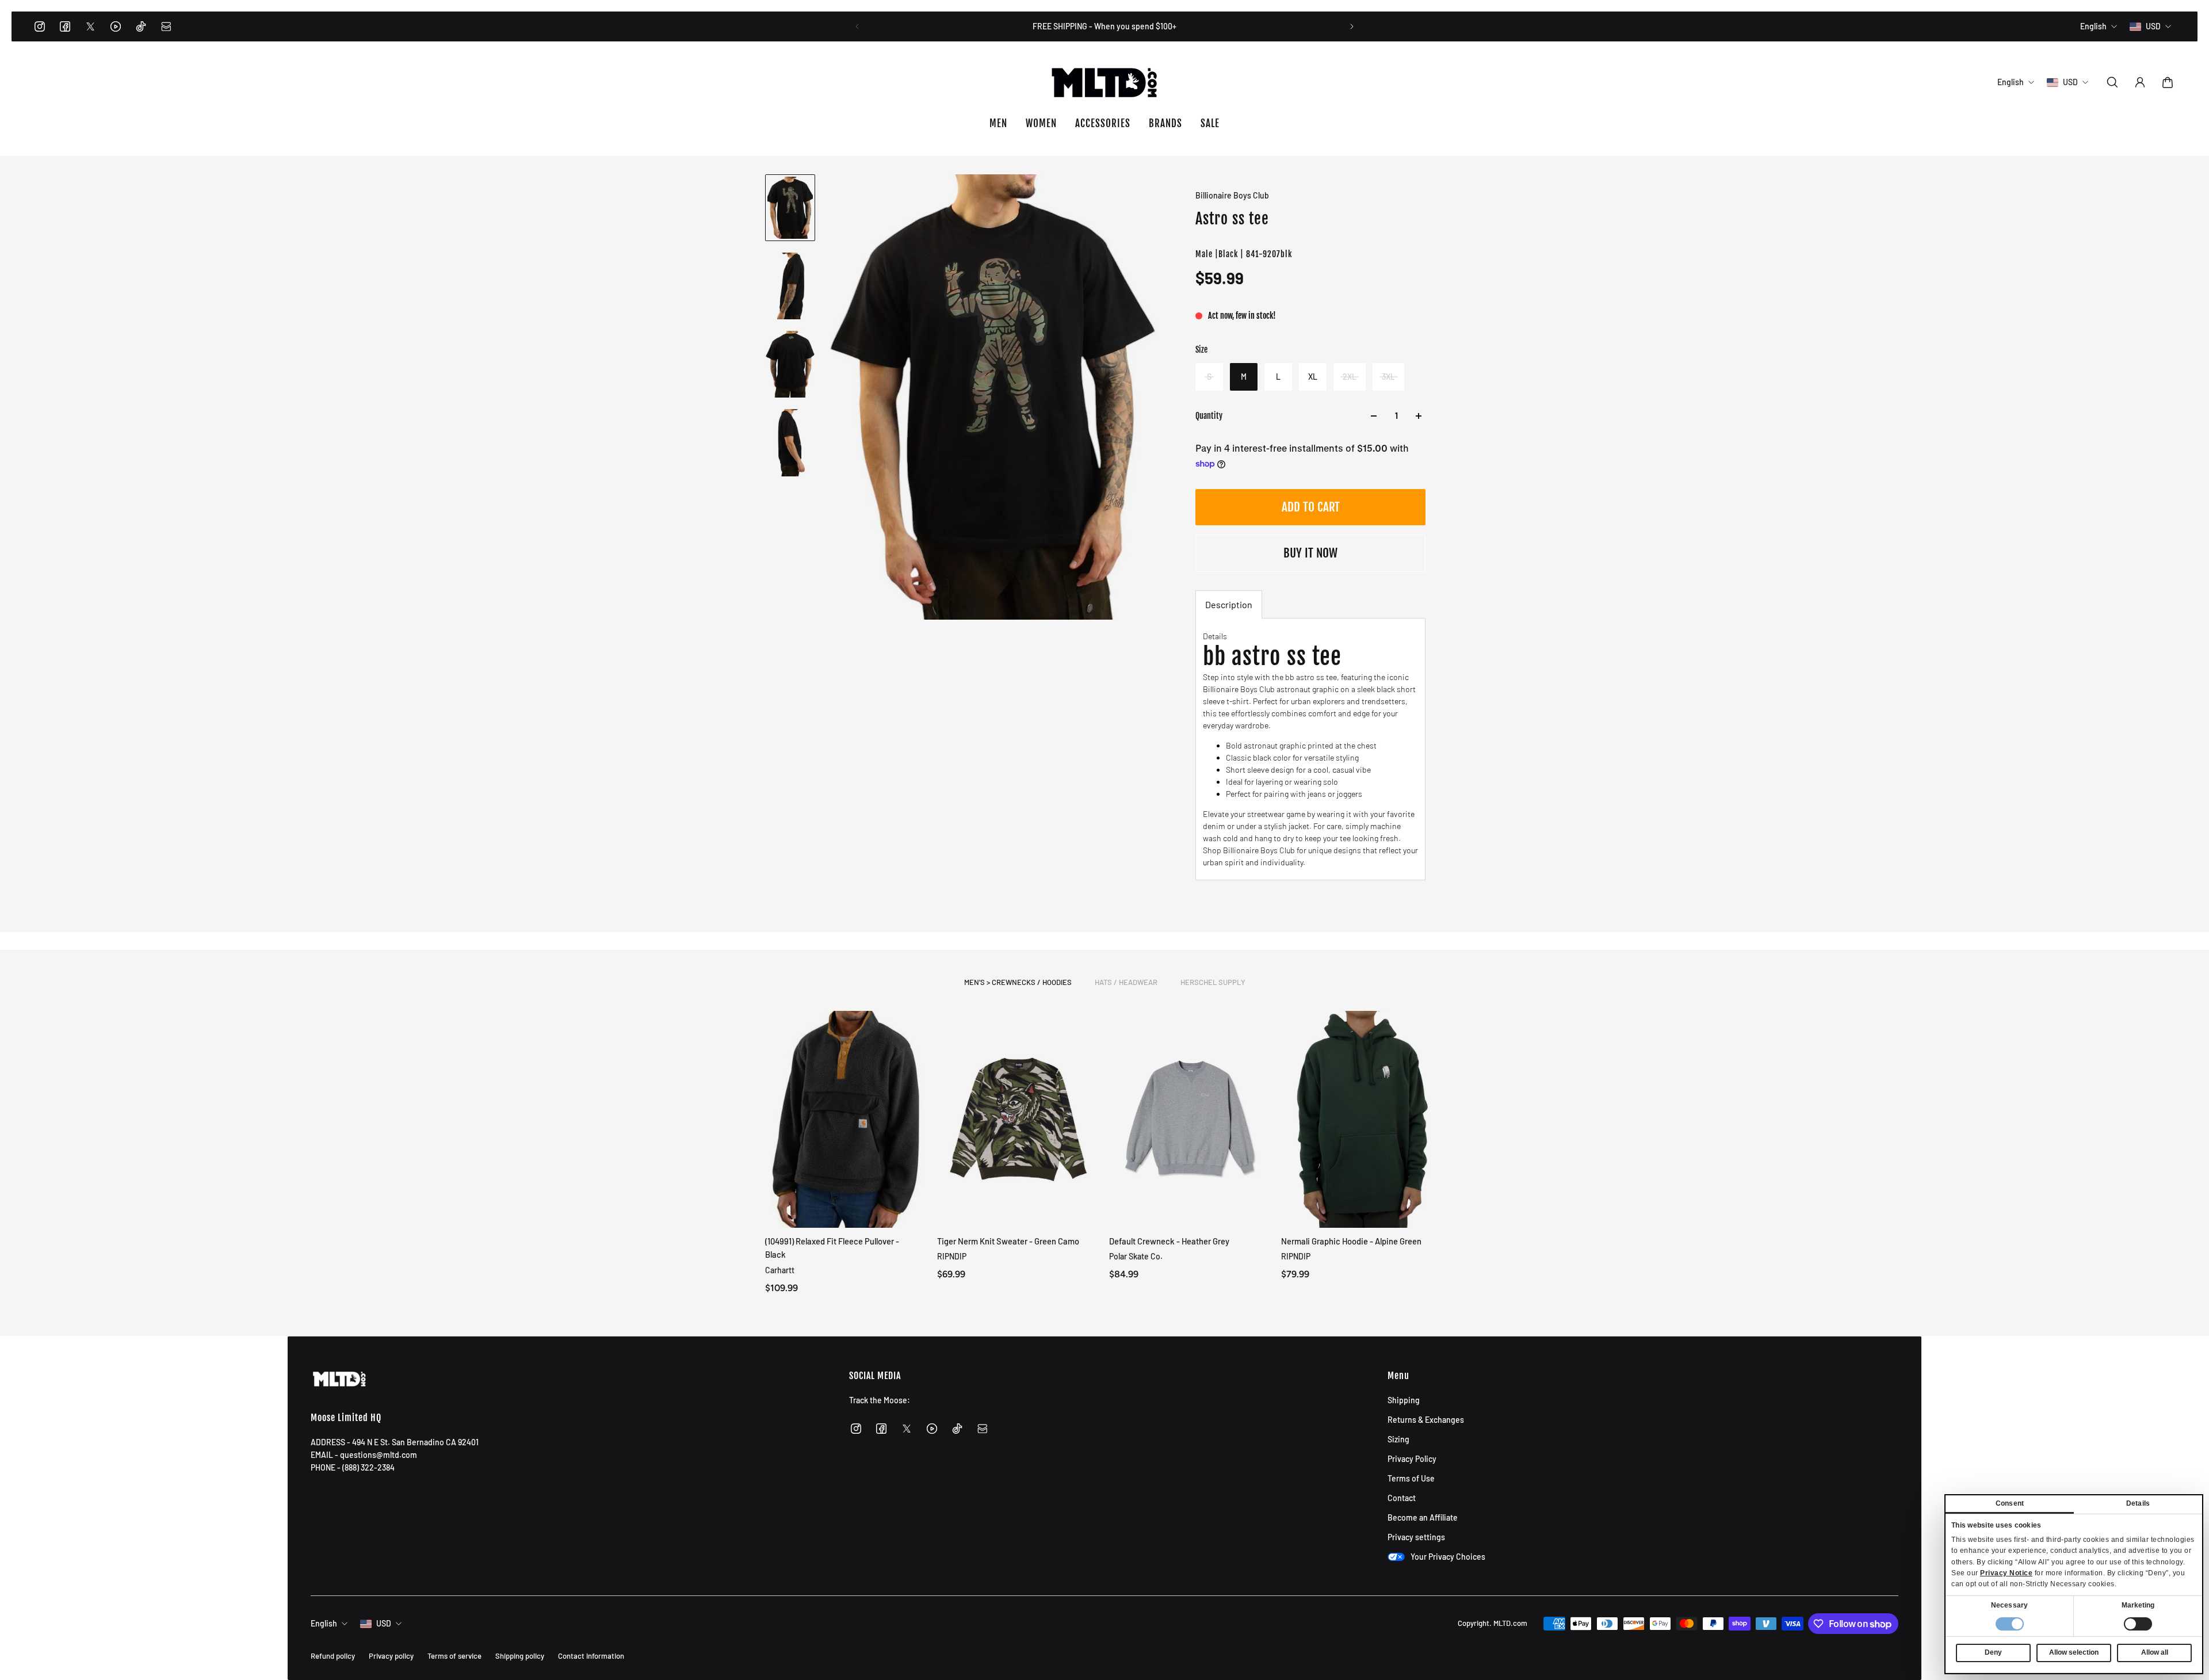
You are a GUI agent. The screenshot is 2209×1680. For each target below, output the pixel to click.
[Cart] (2168, 82)
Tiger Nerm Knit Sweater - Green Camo (1008, 1241)
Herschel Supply (1213, 982)
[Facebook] (65, 26)
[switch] (2138, 1624)
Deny (1993, 1652)
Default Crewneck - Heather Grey (1169, 1241)
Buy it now (1310, 553)
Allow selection (2074, 1652)
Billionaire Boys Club (1232, 195)
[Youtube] (116, 26)
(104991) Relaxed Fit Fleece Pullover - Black (832, 1248)
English (324, 1623)
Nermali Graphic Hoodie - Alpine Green (1351, 1241)
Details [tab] (2138, 1503)
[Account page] (2140, 82)
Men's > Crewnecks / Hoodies (1018, 982)
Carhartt (780, 1269)
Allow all (2155, 1652)
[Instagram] (40, 26)
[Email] (166, 26)
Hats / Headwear (1126, 982)
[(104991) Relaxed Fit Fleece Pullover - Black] (846, 1119)
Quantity (1209, 416)
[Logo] (1104, 82)
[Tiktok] (141, 26)
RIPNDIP (952, 1256)
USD (384, 1623)
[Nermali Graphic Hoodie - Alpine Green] (1363, 1119)
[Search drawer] (2112, 82)
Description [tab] (1229, 604)
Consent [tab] (2010, 1503)
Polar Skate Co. (1136, 1256)
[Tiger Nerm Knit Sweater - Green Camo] (1018, 1119)
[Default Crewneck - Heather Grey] (1191, 1119)
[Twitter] (90, 26)
